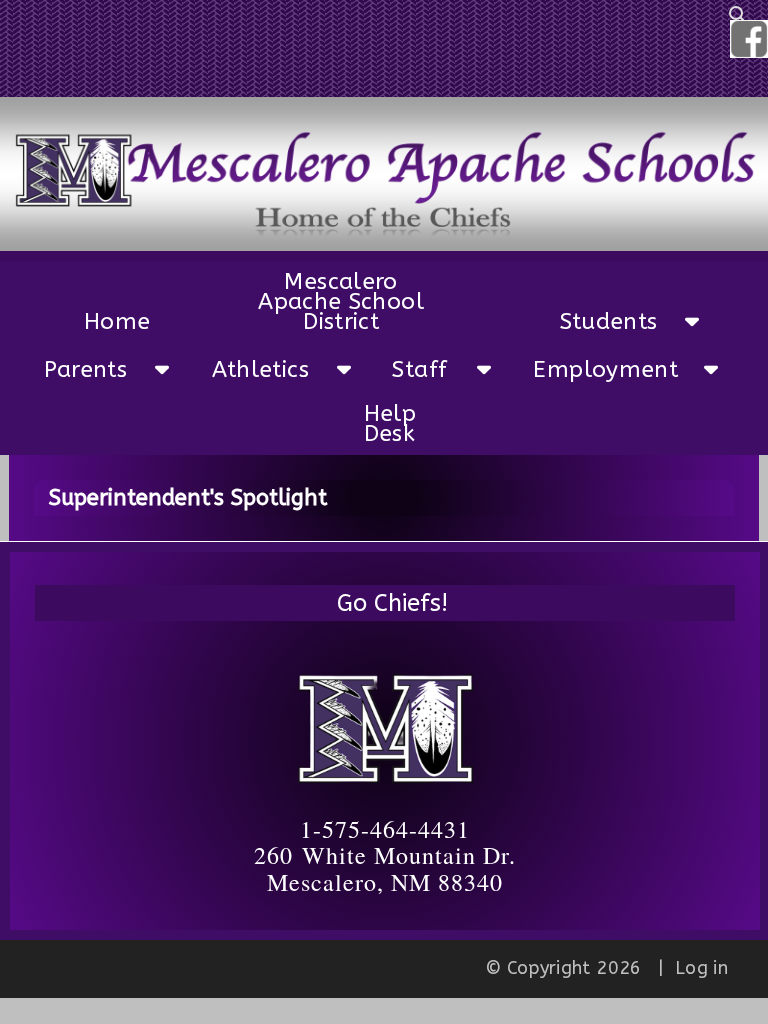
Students (598, 321)
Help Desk (390, 423)
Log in (701, 968)
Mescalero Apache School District (341, 301)
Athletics (250, 369)
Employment (582, 369)
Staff (419, 369)
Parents (78, 369)
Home (100, 321)
